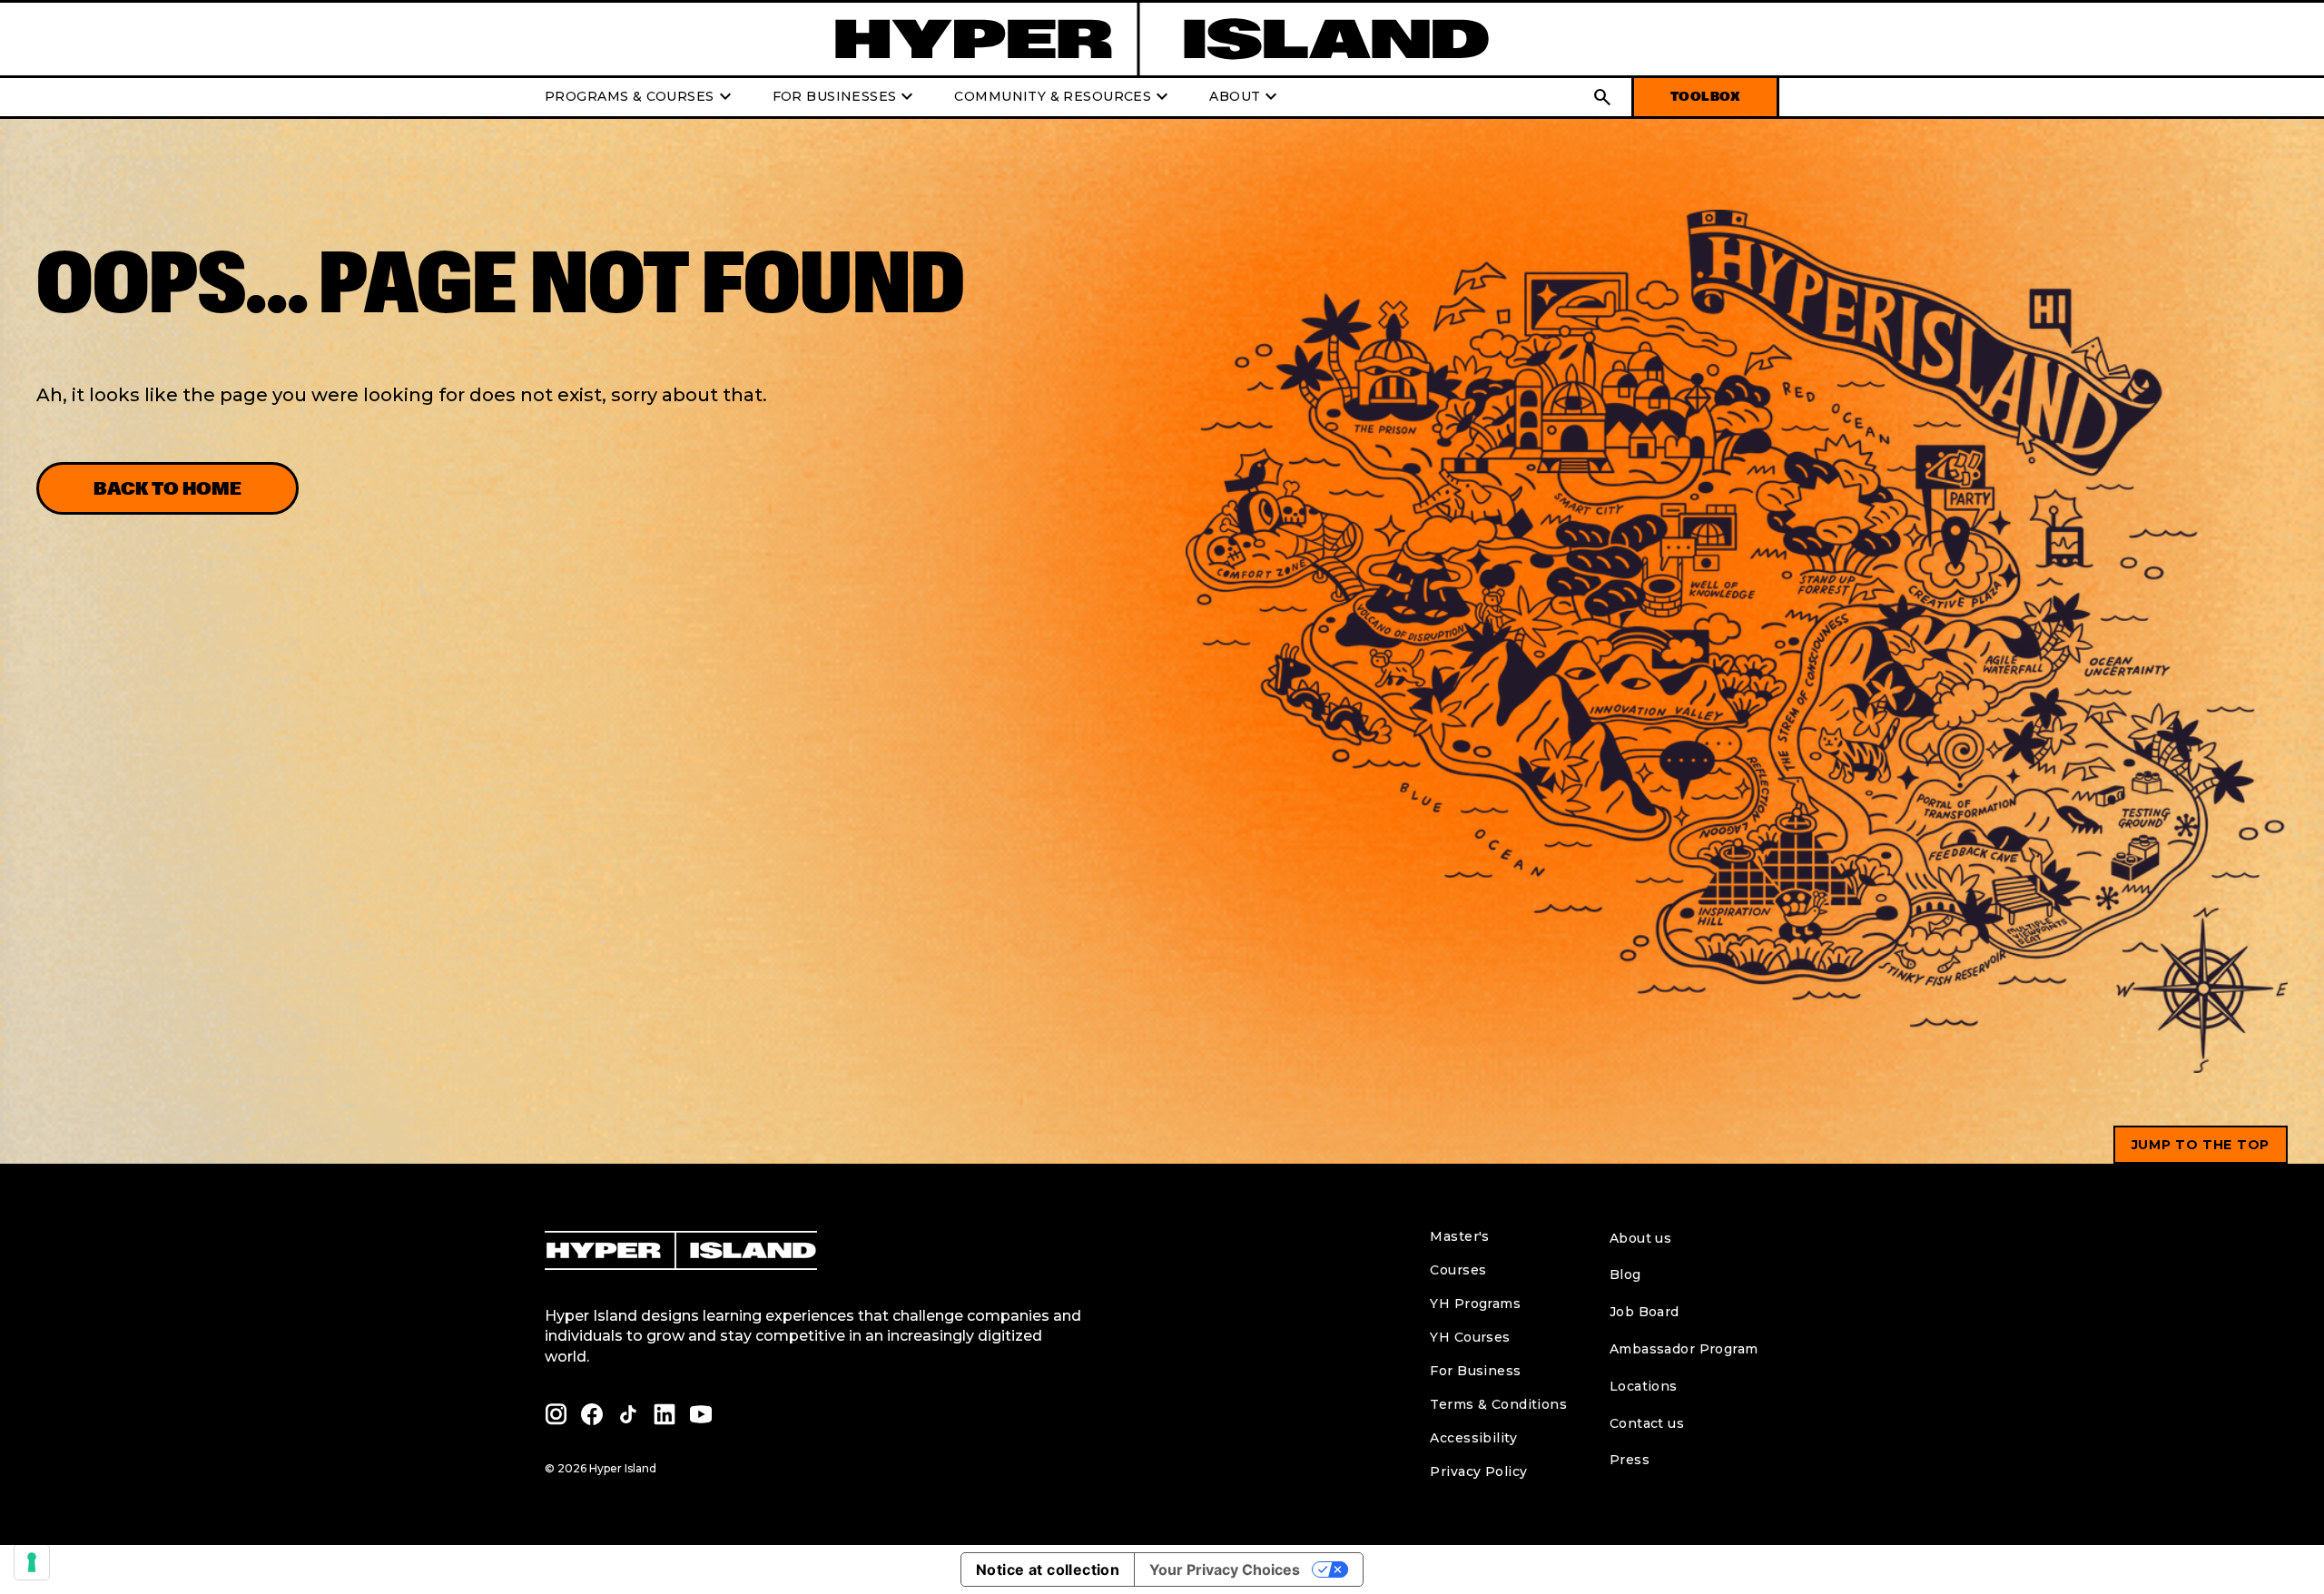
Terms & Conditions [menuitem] (1498, 1404)
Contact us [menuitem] (1647, 1423)
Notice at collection (1048, 1569)
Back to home (167, 488)
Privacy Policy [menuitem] (1478, 1471)
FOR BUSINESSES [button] (846, 97)
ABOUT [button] (1246, 97)
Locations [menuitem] (1644, 1386)
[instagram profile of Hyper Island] (556, 1414)
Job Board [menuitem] (1645, 1312)
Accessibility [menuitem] (1473, 1438)
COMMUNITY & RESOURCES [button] (1064, 97)
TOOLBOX (1705, 97)
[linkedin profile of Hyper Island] (665, 1414)
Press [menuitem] (1630, 1460)
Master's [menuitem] (1459, 1236)
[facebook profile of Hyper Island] (592, 1414)
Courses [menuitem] (1458, 1270)
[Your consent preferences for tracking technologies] (32, 1562)
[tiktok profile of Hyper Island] (628, 1414)
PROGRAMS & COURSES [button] (640, 97)
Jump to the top (2201, 1145)
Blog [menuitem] (1625, 1274)
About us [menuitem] (1640, 1238)
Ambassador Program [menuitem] (1684, 1349)
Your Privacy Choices (1225, 1569)
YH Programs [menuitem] (1475, 1304)
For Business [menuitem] (1475, 1371)
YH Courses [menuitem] (1470, 1337)
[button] (1602, 97)
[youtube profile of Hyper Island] (701, 1414)
